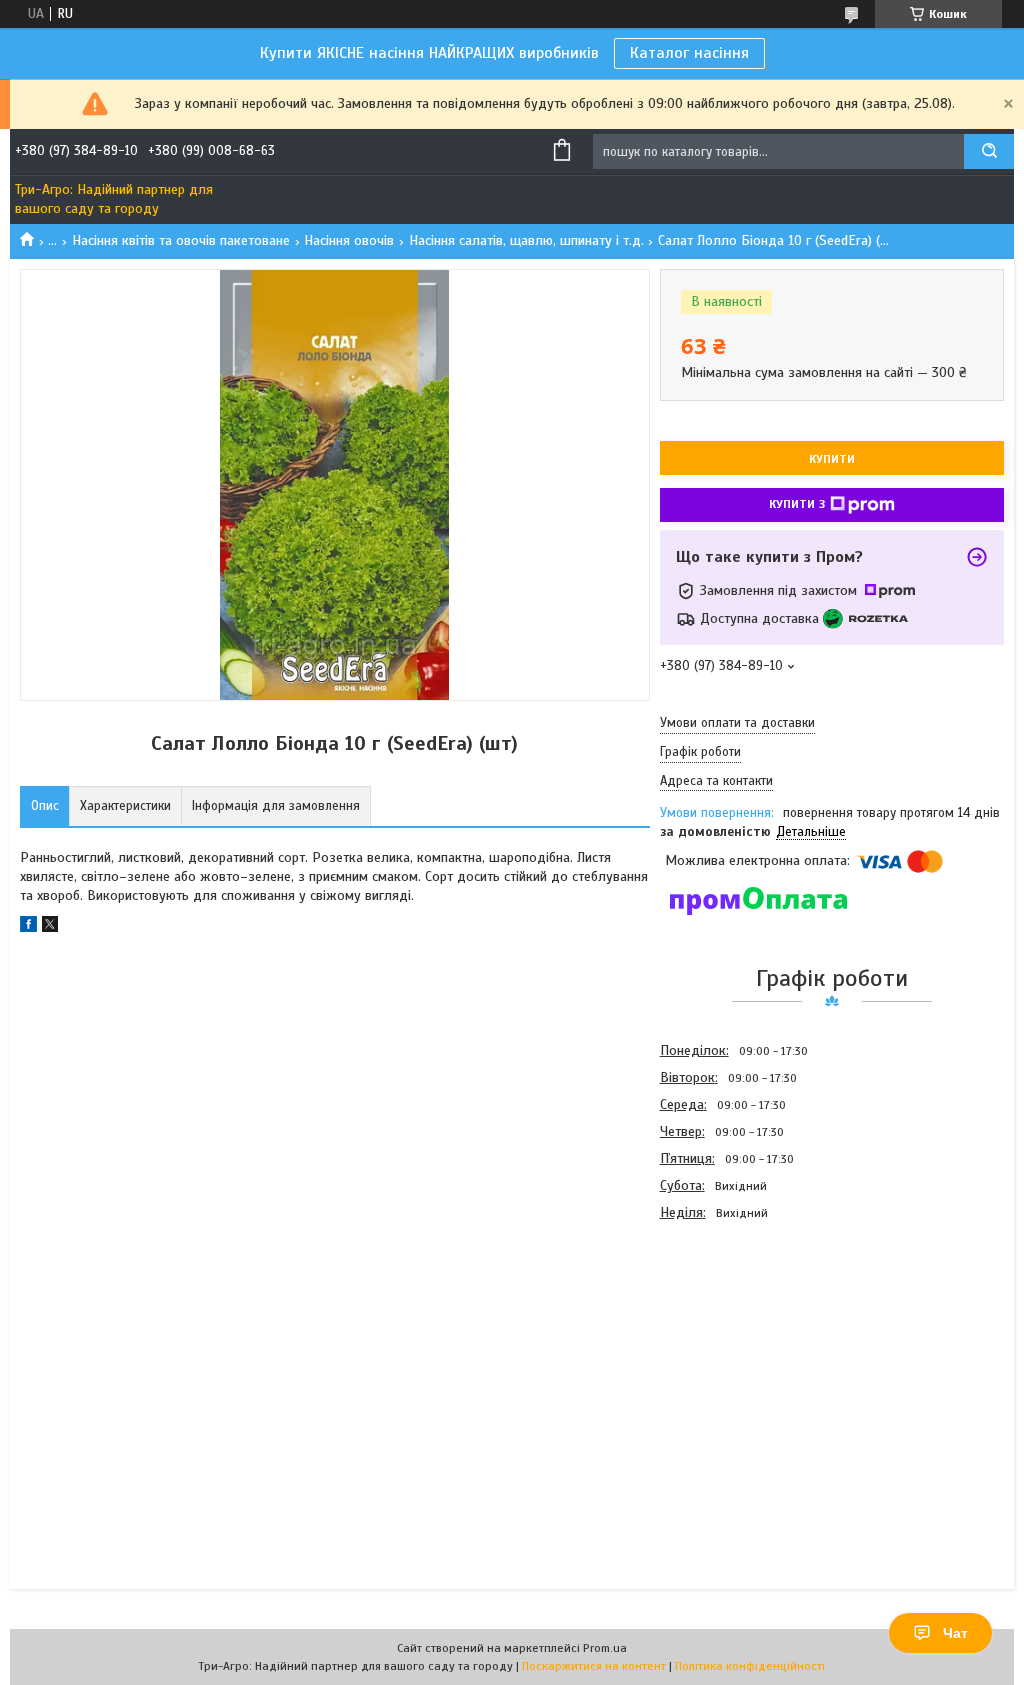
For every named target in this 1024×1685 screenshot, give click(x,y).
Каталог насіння (689, 53)
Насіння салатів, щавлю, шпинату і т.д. (526, 240)
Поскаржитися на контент (594, 1666)
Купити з (797, 504)
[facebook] (28, 927)
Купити (832, 459)
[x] (50, 927)
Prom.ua (605, 1648)
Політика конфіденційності (750, 1666)
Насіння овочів (349, 240)
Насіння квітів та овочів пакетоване (181, 240)
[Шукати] (989, 151)
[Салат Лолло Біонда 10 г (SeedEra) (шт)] (731, 1334)
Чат (955, 1633)
